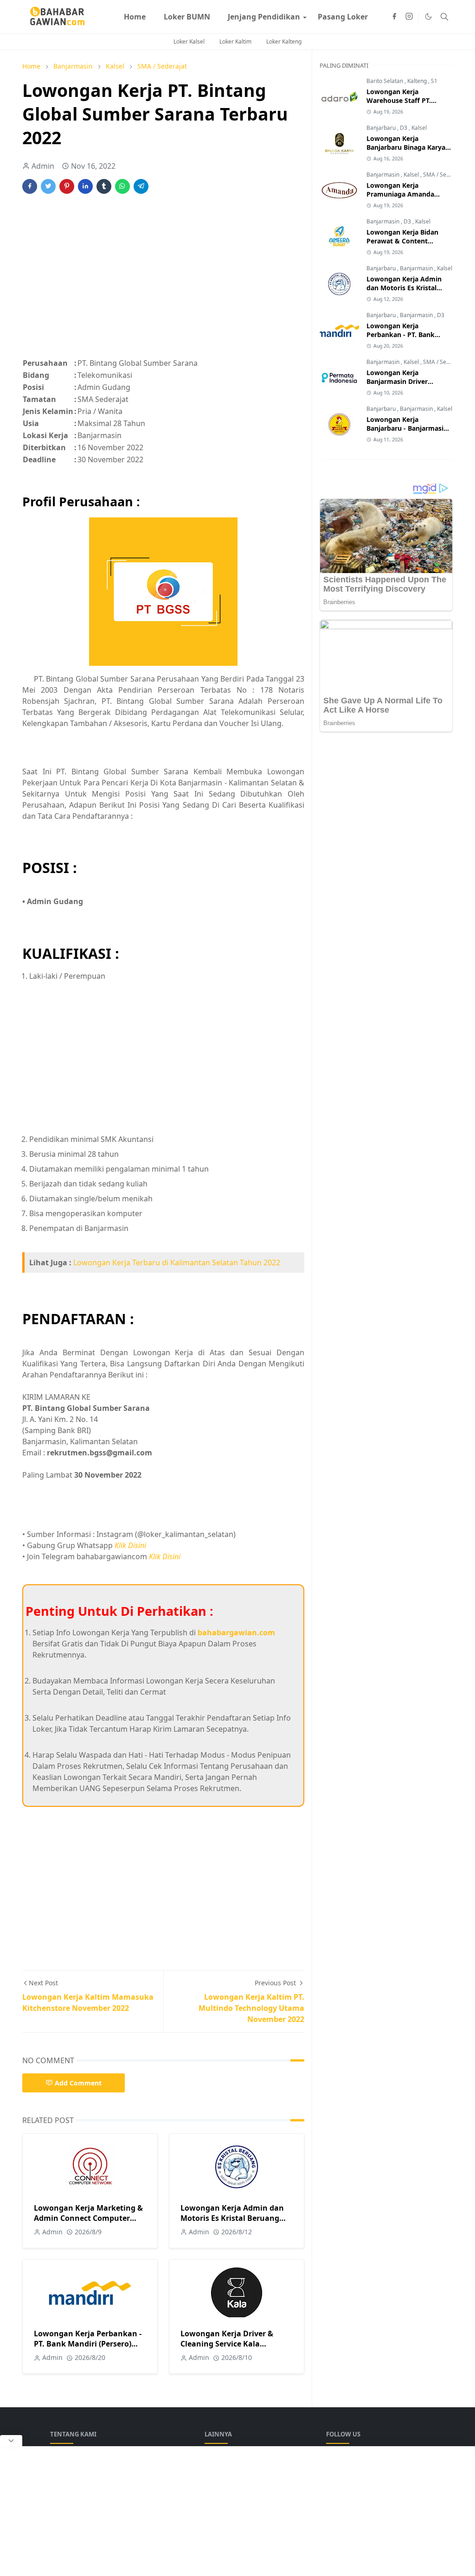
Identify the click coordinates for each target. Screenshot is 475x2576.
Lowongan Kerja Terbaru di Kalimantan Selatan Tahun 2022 (177, 1262)
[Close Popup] (11, 2441)
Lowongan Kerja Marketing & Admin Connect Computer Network (88, 2218)
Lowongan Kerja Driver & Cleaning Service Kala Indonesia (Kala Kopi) (227, 2344)
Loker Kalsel (189, 41)
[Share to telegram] (141, 186)
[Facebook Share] (30, 186)
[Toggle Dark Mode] (428, 16)
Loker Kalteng (284, 41)
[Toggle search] (444, 17)
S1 (434, 81)
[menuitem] (135, 17)
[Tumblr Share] (104, 186)
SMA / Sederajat (444, 175)
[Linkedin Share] (85, 186)
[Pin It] (67, 186)
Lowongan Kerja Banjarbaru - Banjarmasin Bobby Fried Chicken (407, 428)
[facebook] (394, 17)
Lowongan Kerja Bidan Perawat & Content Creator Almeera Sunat (403, 241)
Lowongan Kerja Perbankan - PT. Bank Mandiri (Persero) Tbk (88, 2344)
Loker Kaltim (235, 41)
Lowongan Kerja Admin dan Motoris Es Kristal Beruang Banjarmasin (232, 2218)
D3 (404, 128)
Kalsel (419, 128)
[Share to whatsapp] (122, 186)
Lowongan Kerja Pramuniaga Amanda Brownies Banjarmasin (402, 194)
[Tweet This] (48, 186)
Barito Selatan (385, 81)
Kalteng (418, 81)
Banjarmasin (384, 175)
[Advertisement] (163, 281)
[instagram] (409, 17)
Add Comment (78, 2083)
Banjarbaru (382, 128)
